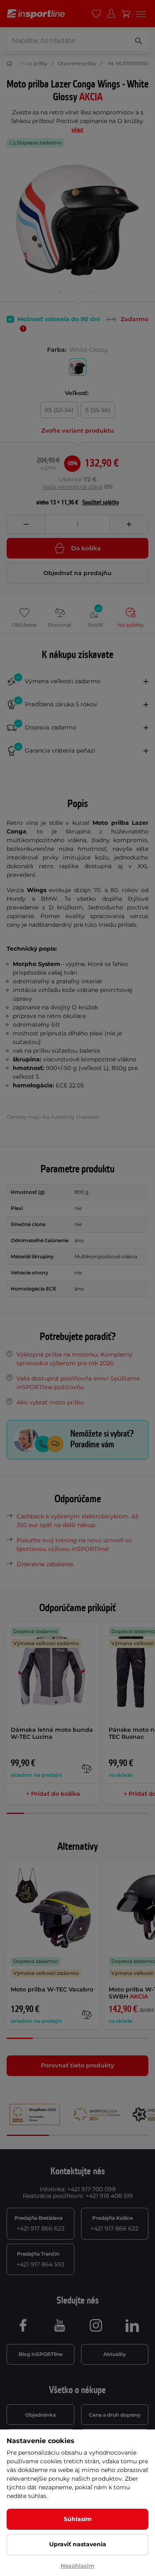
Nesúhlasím (77, 2566)
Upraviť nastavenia (78, 2544)
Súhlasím (78, 2519)
